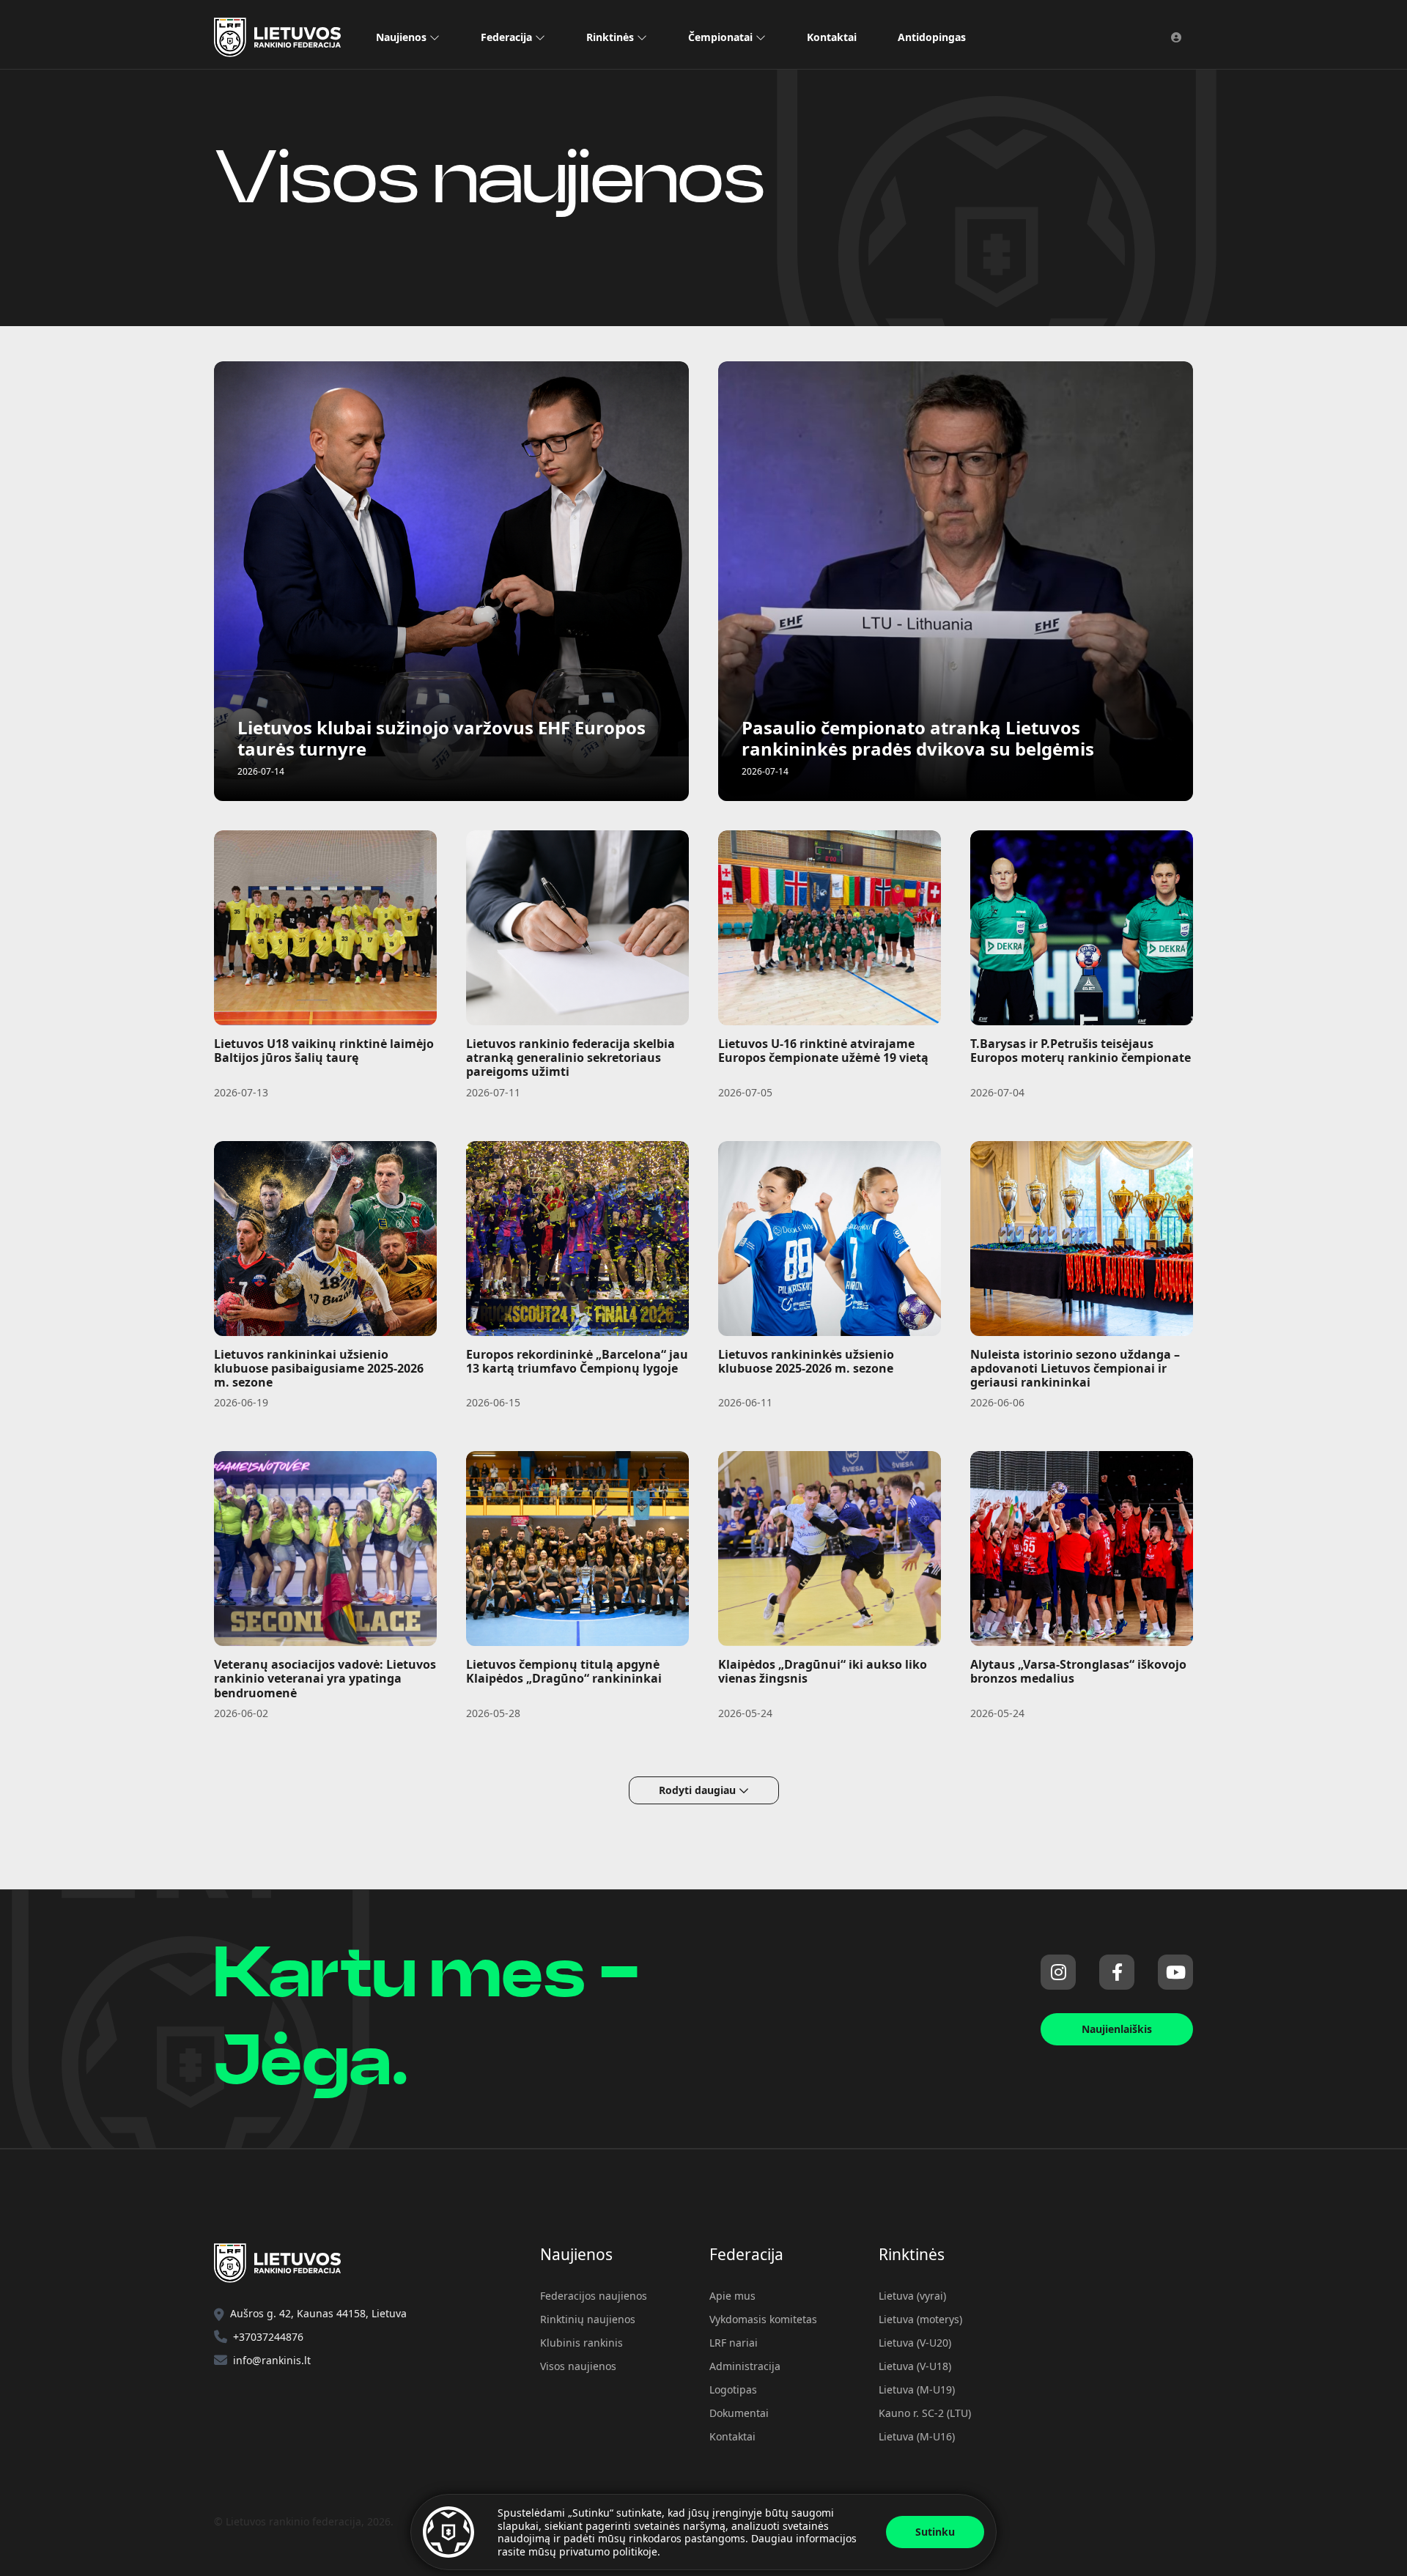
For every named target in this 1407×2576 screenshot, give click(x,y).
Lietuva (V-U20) (915, 2343)
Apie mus (732, 2296)
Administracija (745, 2366)
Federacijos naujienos (594, 2296)
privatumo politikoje (608, 2551)
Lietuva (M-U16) (917, 2436)
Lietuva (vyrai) (912, 2296)
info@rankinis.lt (272, 2360)
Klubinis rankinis (581, 2343)
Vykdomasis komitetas (763, 2319)
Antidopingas (932, 37)
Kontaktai (832, 37)
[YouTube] (1175, 1972)
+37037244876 (268, 2337)
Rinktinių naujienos (588, 2319)
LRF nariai (734, 2343)
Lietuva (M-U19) (917, 2389)
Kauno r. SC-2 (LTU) (925, 2413)
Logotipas (733, 2389)
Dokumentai (739, 2413)
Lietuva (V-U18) (915, 2366)
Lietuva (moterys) (920, 2319)
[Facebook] (1117, 1972)
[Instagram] (1058, 1972)
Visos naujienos (578, 2366)
